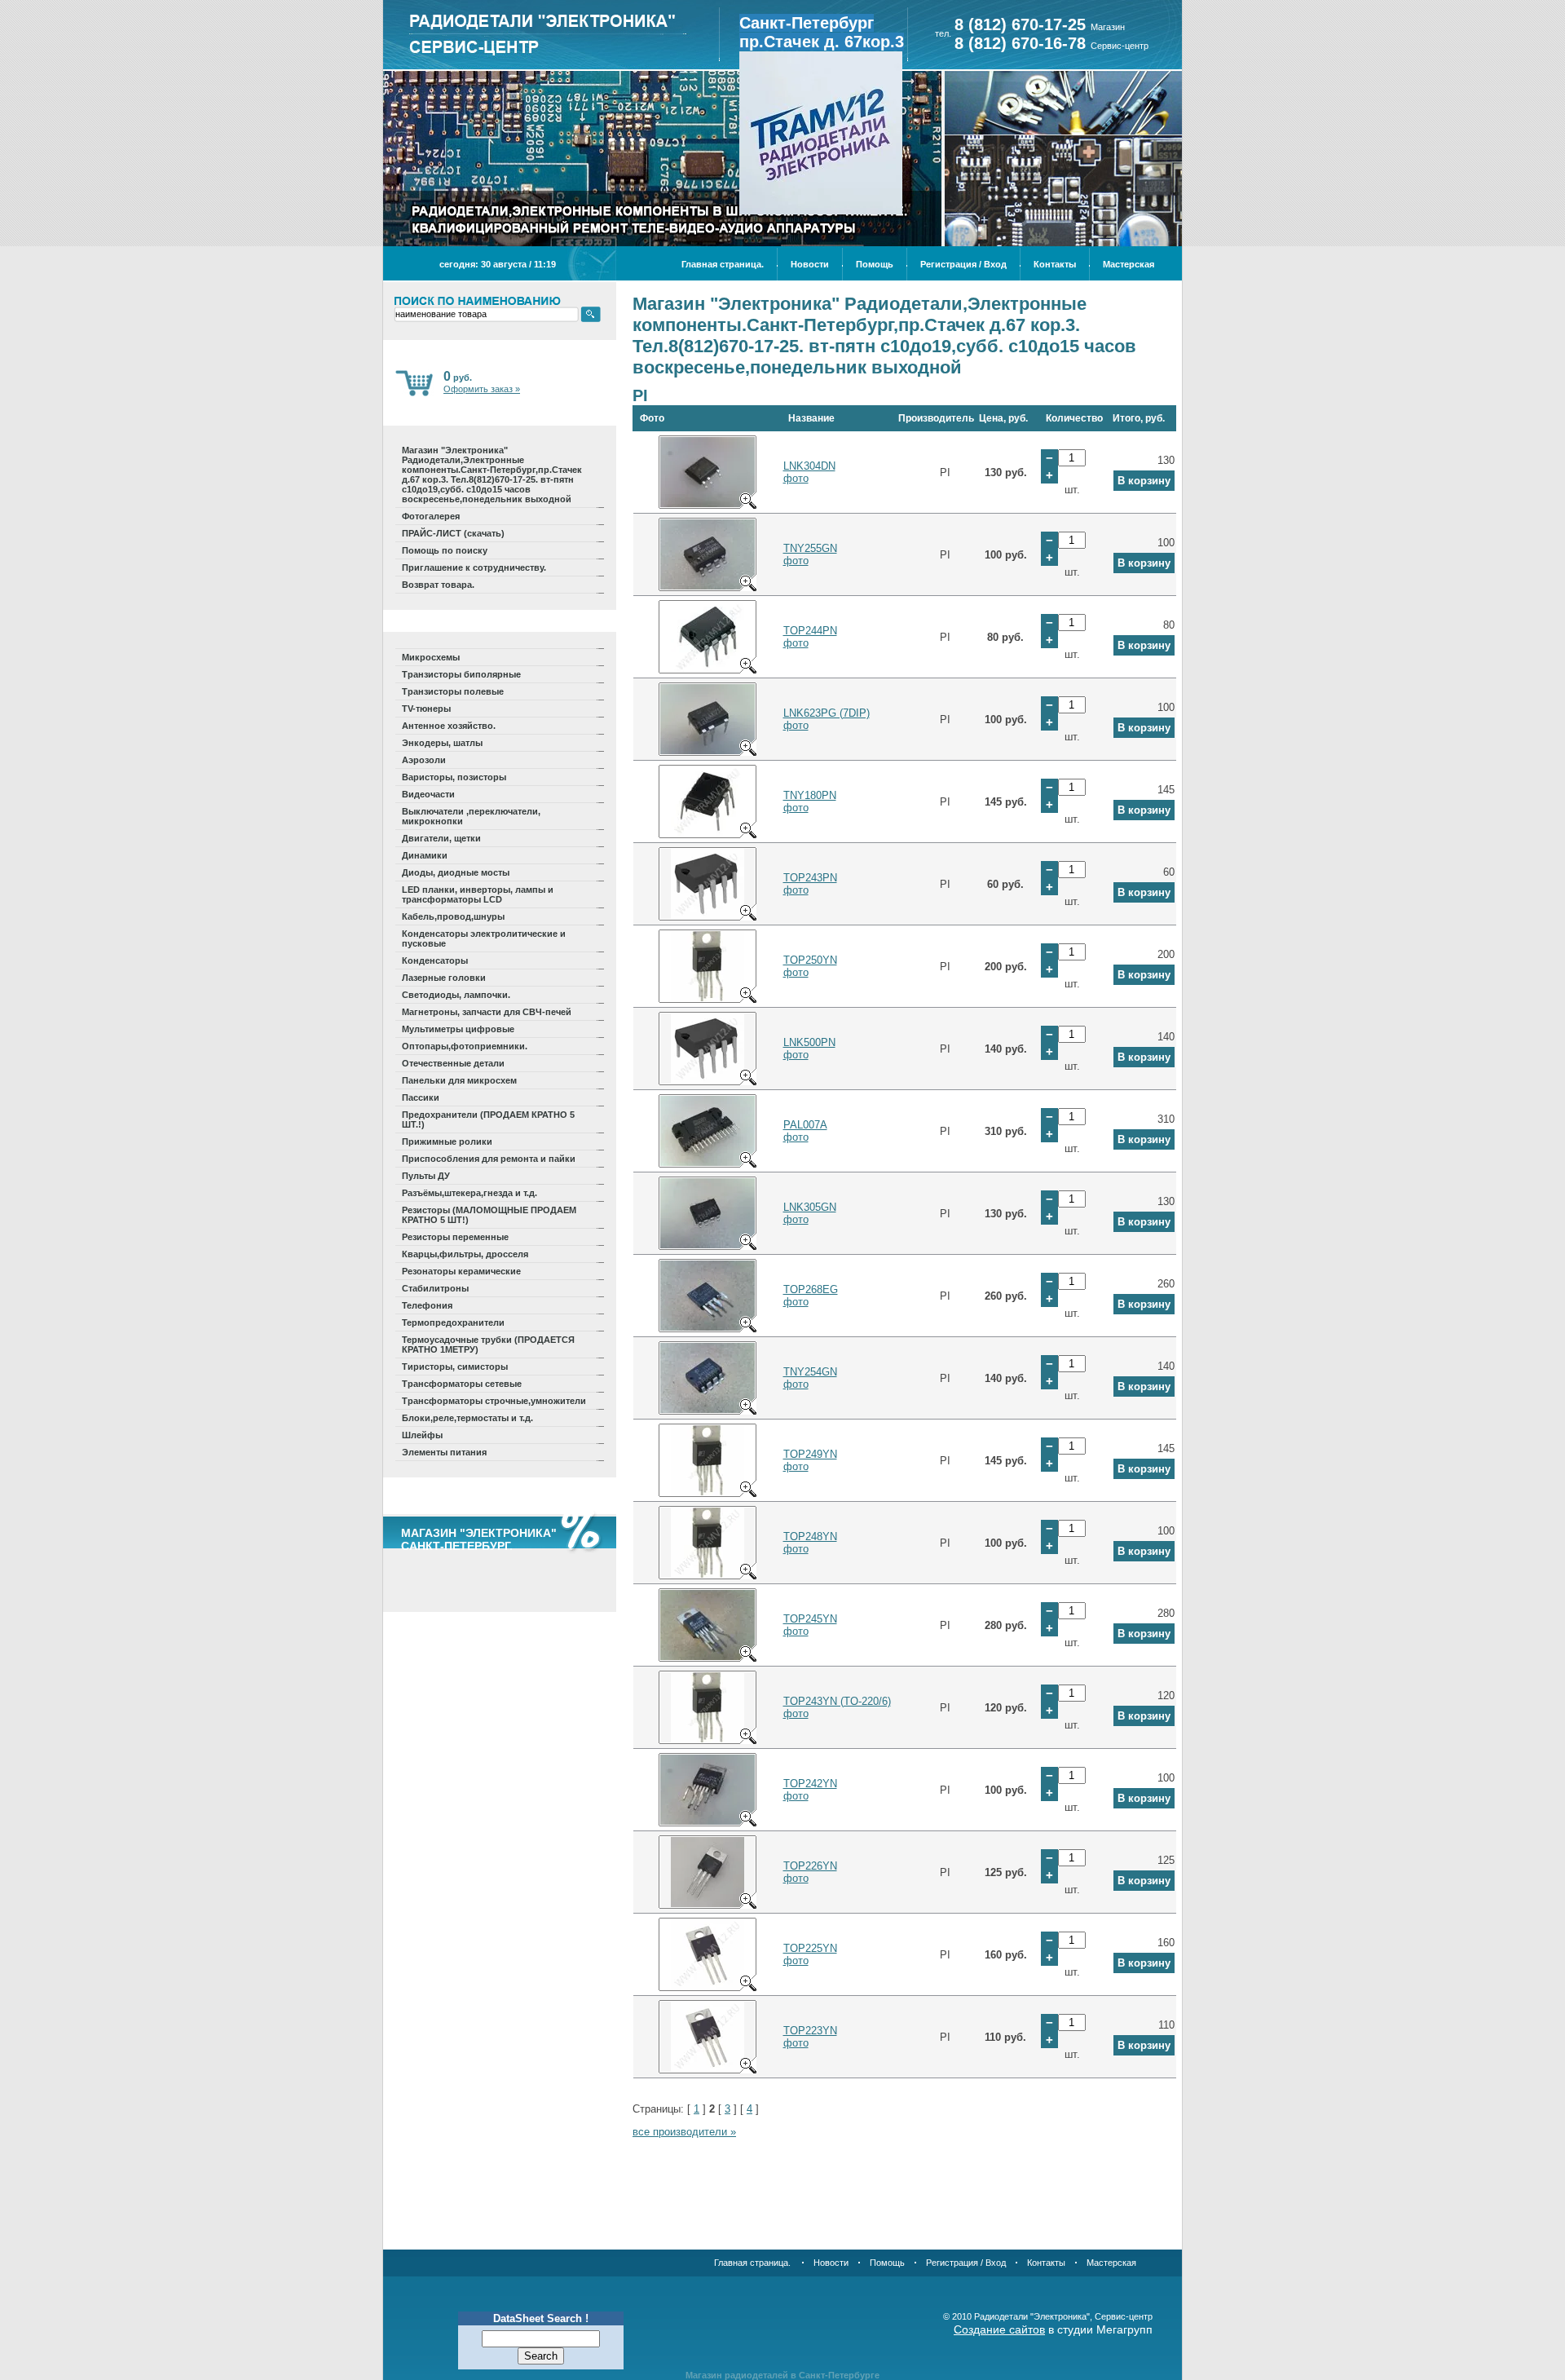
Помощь (875, 264)
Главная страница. (723, 264)
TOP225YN (810, 1948)
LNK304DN (809, 466)
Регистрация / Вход (963, 264)
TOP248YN (810, 1537)
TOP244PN (810, 631)
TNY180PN (810, 795)
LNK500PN (809, 1042)
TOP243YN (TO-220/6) (837, 1701)
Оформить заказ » (482, 389)
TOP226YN (810, 1866)
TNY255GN (810, 548)
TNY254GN (810, 1372)
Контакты (1055, 264)
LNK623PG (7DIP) (827, 713)
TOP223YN (810, 2031)
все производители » (684, 2132)
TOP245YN (810, 1619)
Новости (810, 264)
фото (796, 478)
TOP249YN (810, 1454)
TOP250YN (810, 960)
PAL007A (805, 1125)
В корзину (1144, 481)
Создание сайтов (999, 2329)
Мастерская (1129, 264)
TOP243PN (810, 878)
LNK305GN (810, 1207)
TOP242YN (810, 1784)
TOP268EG (811, 1289)
